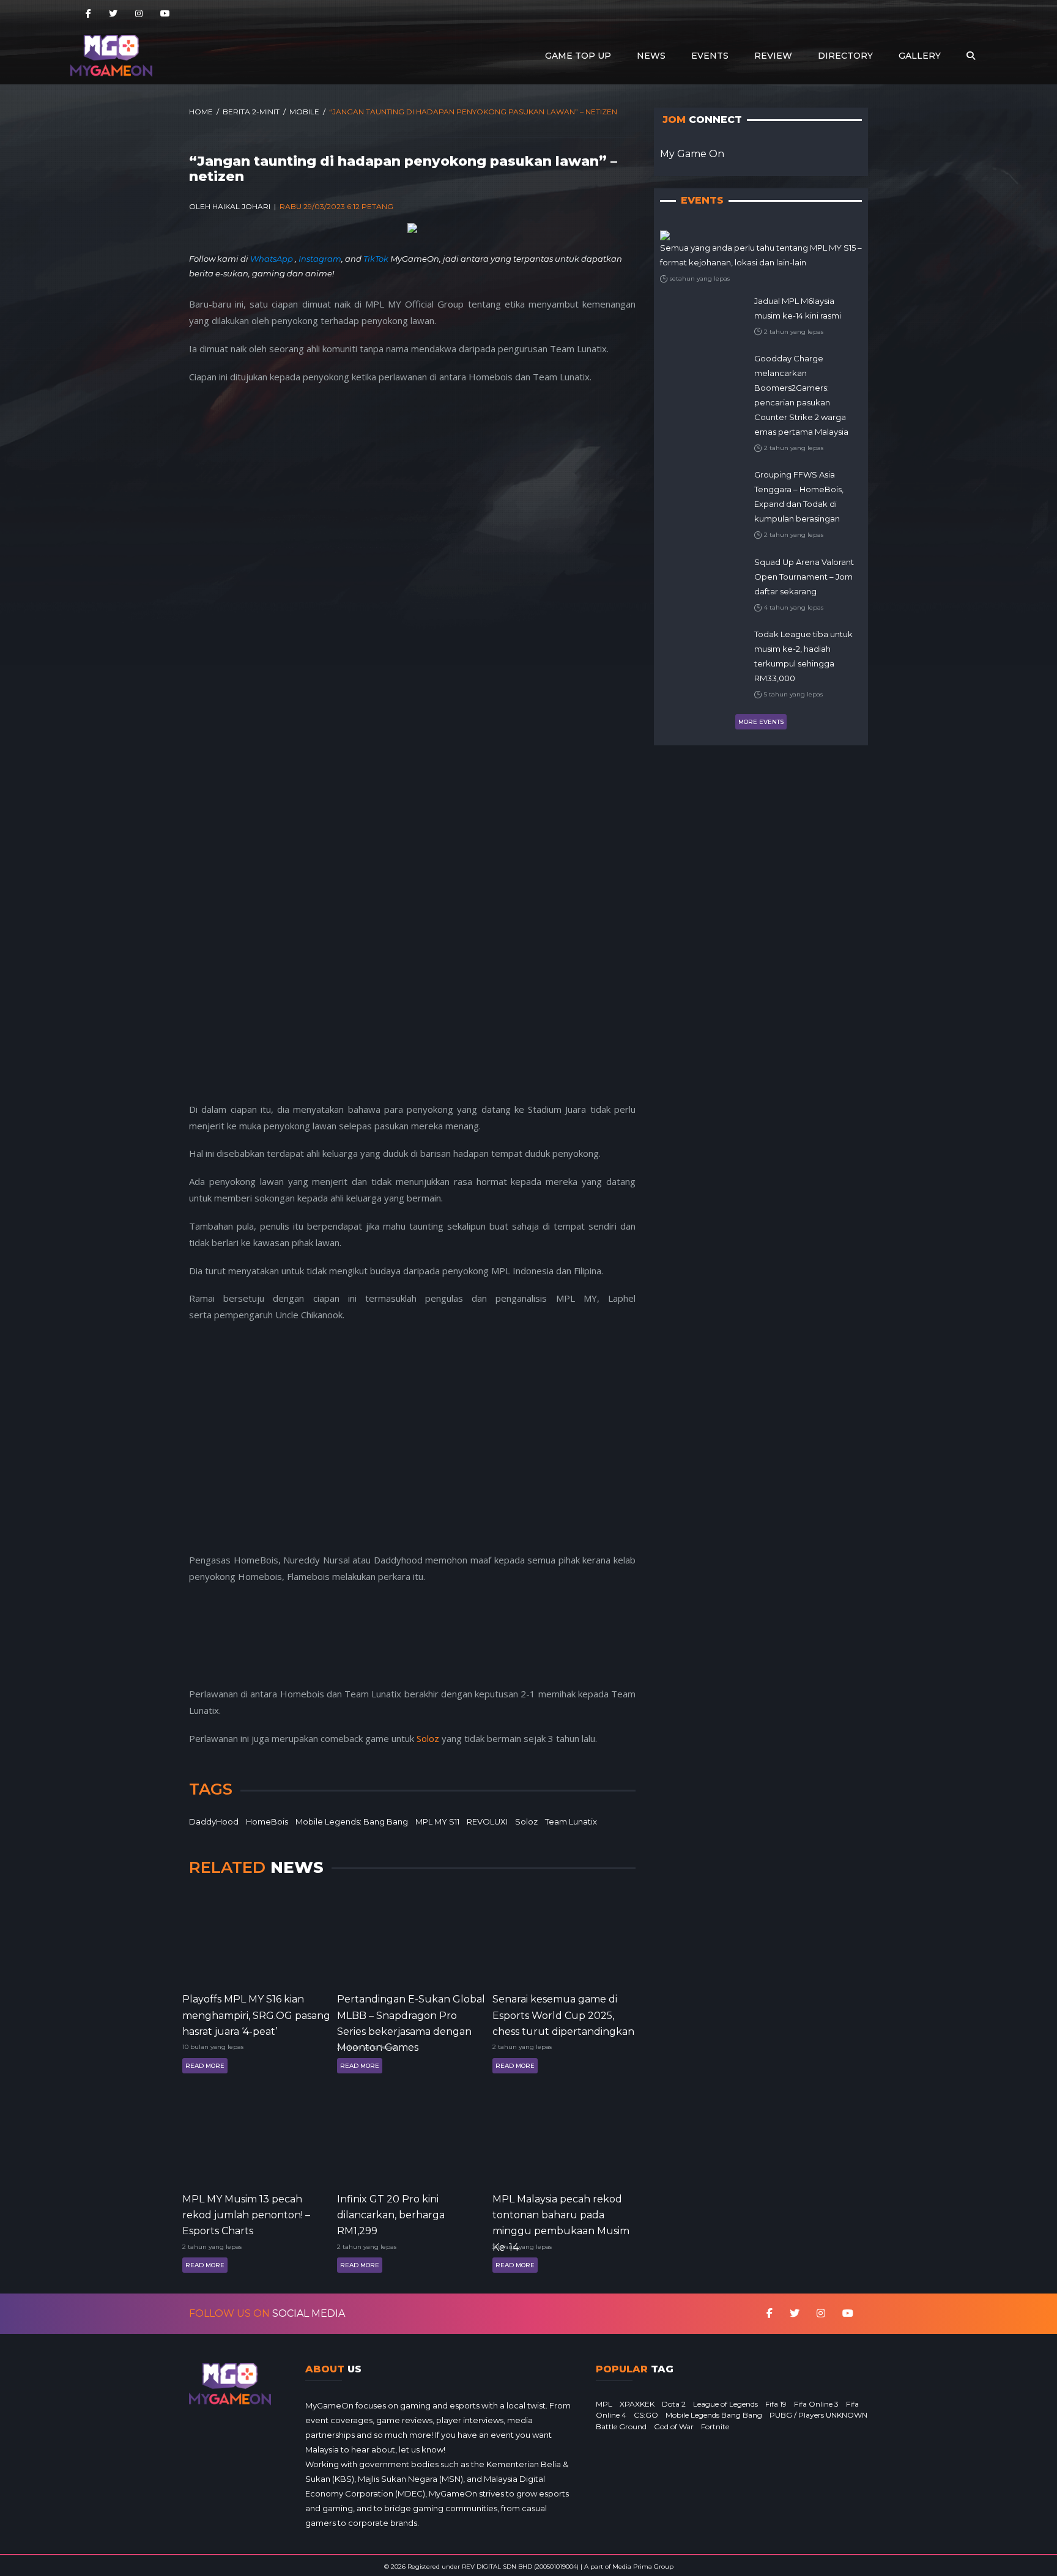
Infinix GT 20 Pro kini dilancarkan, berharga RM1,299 (391, 2214)
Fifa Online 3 (816, 2404)
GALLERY (920, 56)
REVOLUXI (487, 1821)
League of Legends (725, 2404)
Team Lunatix (571, 1821)
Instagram (320, 259)
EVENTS (710, 56)
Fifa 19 (776, 2404)
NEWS (651, 56)
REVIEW (773, 56)
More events (761, 722)
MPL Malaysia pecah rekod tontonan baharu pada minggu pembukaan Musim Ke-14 (561, 2214)
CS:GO (646, 2415)
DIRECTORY (845, 56)
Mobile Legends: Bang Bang (352, 1821)
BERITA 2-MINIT (251, 112)
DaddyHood (214, 1821)
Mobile (304, 112)
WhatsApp (273, 259)
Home (201, 112)
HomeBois (267, 1821)
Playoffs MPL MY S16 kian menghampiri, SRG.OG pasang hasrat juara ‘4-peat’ (256, 2014)
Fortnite (715, 2427)
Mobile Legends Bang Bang (714, 2415)
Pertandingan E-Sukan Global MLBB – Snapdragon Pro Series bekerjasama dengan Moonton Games (411, 2014)
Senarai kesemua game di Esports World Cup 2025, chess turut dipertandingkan (563, 2014)
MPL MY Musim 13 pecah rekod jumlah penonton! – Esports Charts (246, 2214)
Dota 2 (674, 2404)
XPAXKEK (637, 2404)
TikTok (376, 259)
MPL (604, 2404)
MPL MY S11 (437, 1821)
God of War (674, 2427)
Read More (205, 2066)
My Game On (692, 154)
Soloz (428, 1738)
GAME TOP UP (578, 56)
